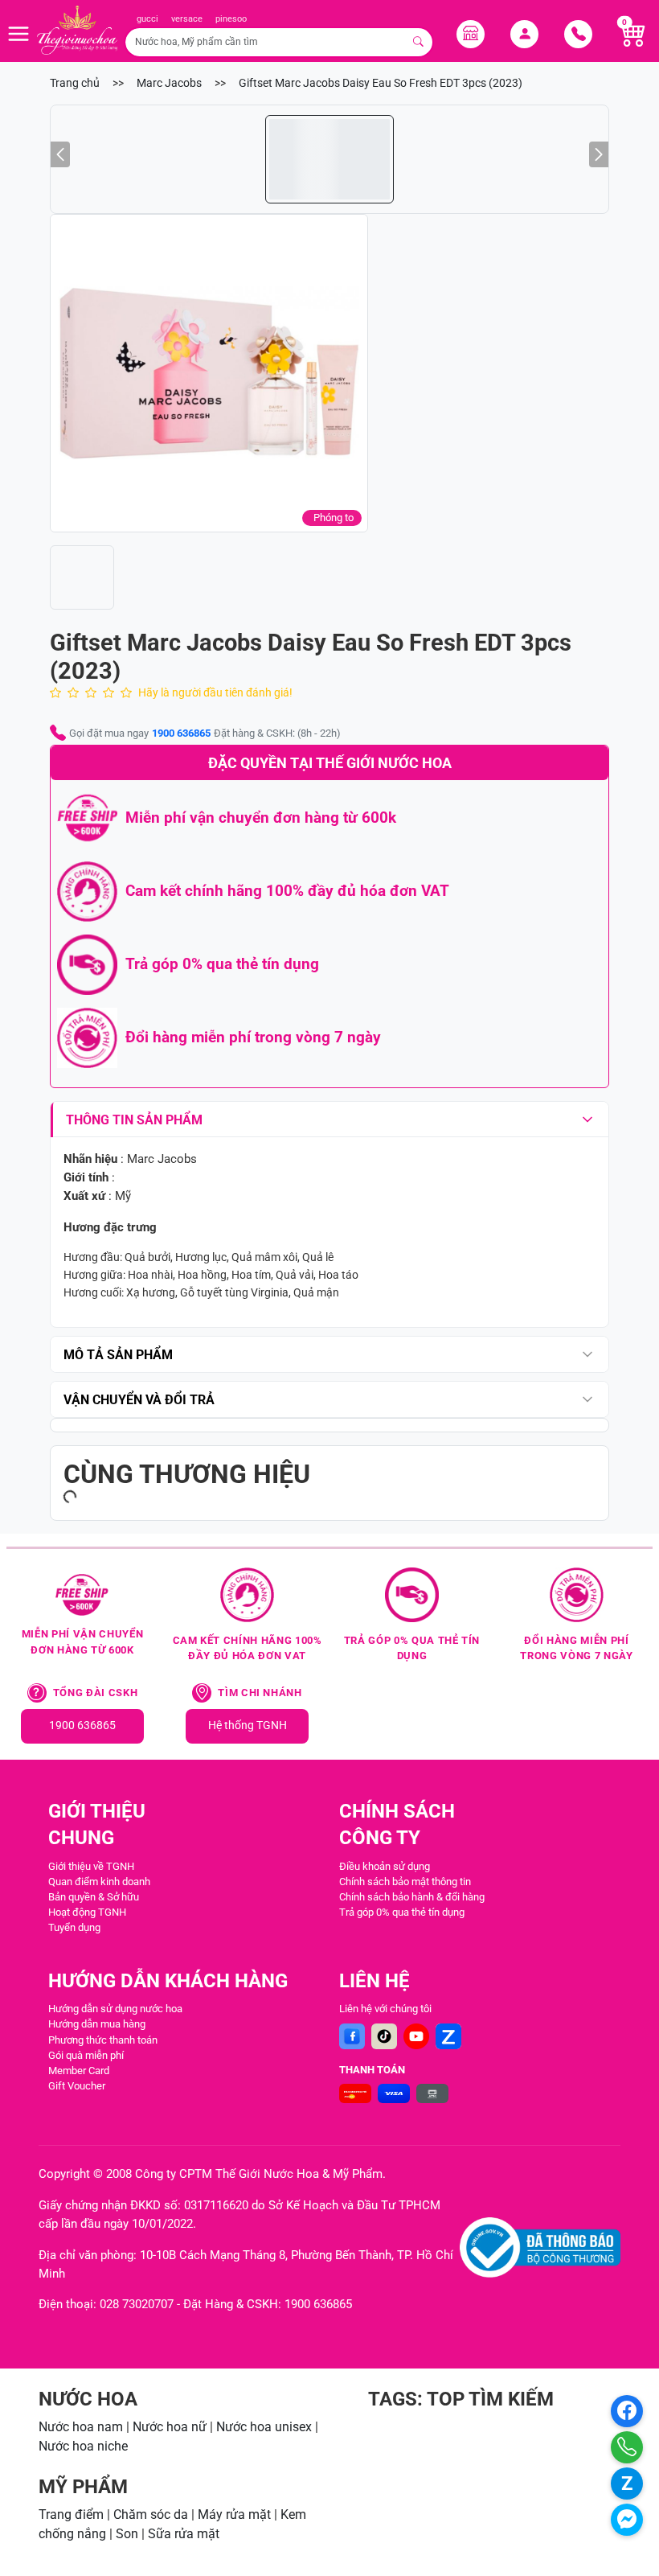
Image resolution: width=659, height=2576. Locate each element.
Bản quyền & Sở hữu (94, 1897)
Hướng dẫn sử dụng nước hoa (115, 2009)
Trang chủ (75, 83)
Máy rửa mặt (234, 2514)
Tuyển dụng (74, 1927)
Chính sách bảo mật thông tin (405, 1882)
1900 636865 (181, 733)
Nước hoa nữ (170, 2427)
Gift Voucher (77, 2086)
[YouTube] (416, 2036)
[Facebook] (352, 2036)
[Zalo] (448, 2036)
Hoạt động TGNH (87, 1912)
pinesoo (231, 19)
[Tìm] (419, 42)
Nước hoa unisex (264, 2427)
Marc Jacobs (169, 83)
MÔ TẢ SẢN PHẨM (118, 1355)
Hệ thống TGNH (248, 1726)
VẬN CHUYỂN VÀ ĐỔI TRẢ (139, 1400)
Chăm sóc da (151, 2514)
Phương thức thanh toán (103, 2040)
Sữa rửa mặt (184, 2534)
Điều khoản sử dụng (385, 1866)
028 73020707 (137, 2304)
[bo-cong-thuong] (540, 2247)
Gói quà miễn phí (86, 2055)
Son (127, 2534)
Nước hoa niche (83, 2446)
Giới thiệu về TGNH (91, 1866)
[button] (209, 373)
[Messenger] (627, 2520)
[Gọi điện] (627, 2447)
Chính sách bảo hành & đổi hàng (412, 1897)
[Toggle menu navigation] (18, 34)
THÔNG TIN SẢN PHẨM (134, 1120)
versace (187, 19)
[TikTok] (384, 2036)
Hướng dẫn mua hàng (97, 2024)
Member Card (79, 2071)
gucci (147, 19)
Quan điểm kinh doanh (99, 1882)
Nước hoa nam (81, 2427)
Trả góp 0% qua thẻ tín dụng (402, 1912)
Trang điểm (71, 2514)
